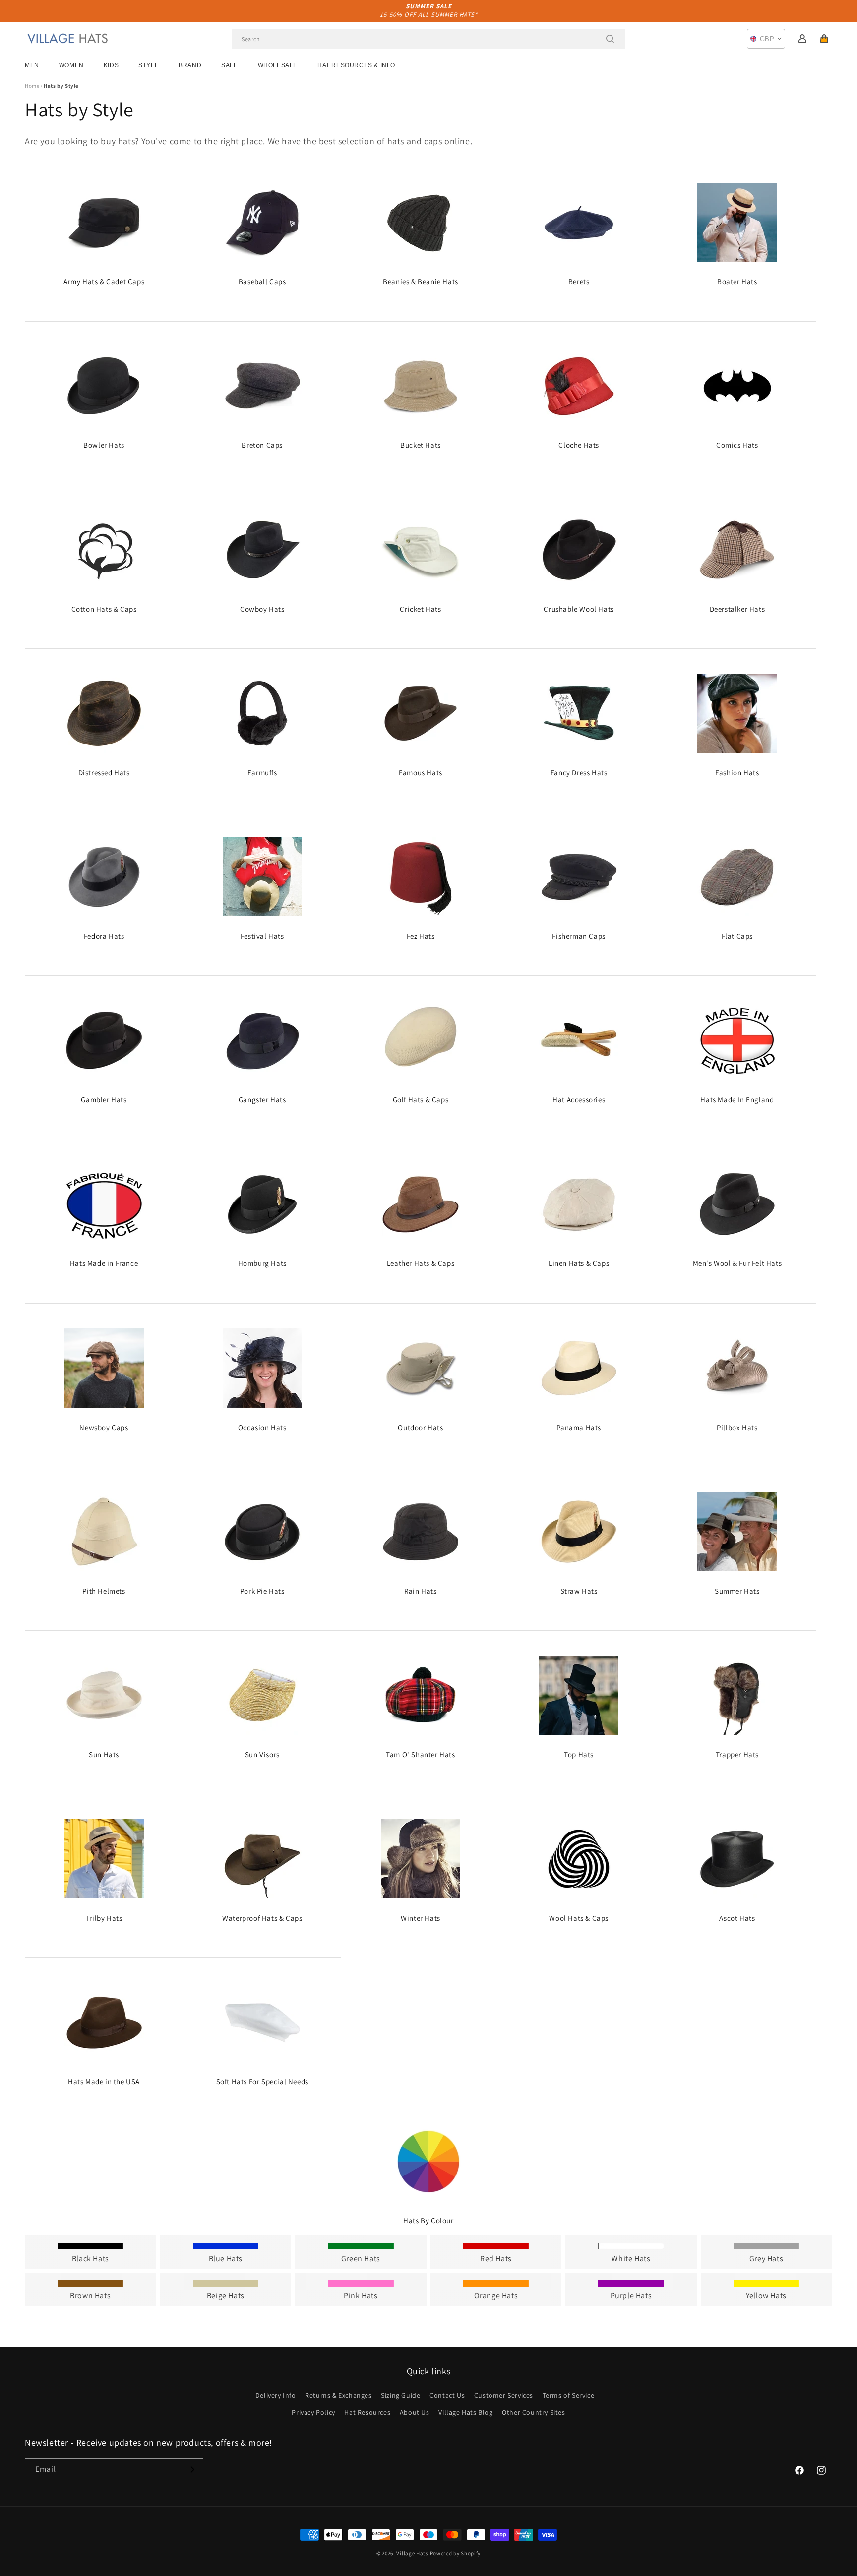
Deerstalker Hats (737, 609)
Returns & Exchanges (338, 2395)
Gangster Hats (262, 1100)
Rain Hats (420, 1591)
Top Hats (579, 1754)
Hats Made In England (737, 1100)
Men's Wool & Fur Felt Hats (737, 1263)
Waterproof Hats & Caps (262, 1918)
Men (32, 65)
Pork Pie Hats (262, 1591)
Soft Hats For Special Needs (262, 2082)
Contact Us (447, 2395)
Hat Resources (367, 2412)
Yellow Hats (766, 2296)
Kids (111, 65)
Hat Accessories (579, 1100)
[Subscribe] (192, 2470)
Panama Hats (579, 1427)
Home (32, 86)
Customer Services (504, 2395)
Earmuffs (262, 773)
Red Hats (496, 2259)
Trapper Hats (737, 1754)
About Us (415, 2412)
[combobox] (428, 39)
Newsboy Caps (104, 1427)
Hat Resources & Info (356, 65)
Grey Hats (766, 2259)
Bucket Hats (421, 445)
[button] (824, 39)
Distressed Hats (104, 773)
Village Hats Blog (465, 2412)
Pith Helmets (104, 1591)
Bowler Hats (104, 445)
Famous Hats (421, 773)
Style (149, 65)
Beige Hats (226, 2296)
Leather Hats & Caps (421, 1263)
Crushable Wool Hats (579, 609)
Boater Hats (737, 281)
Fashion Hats (737, 773)
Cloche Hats (579, 445)
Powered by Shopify (456, 2553)
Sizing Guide (400, 2395)
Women (71, 65)
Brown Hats (90, 2296)
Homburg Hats (262, 1263)
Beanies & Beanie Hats (421, 281)
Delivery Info (276, 2395)
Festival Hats (262, 936)
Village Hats (412, 2553)
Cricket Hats (420, 609)
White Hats (631, 2259)
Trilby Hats (104, 1918)
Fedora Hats (104, 936)
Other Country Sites (533, 2412)
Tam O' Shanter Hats (420, 1754)
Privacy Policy (313, 2412)
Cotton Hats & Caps (104, 609)
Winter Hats (421, 1918)
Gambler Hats (104, 1100)
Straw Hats (579, 1591)
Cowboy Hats (262, 609)
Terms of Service (569, 2395)
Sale (229, 65)
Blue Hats (226, 2259)
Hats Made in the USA (104, 2082)
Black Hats (91, 2259)
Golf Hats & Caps (421, 1100)
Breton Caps (262, 445)
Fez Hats (421, 936)
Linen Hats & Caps (579, 1263)
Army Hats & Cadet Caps (104, 281)
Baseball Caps (262, 281)
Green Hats (361, 2259)
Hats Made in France (104, 1263)
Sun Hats (104, 1754)
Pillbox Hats (737, 1427)
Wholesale (278, 65)
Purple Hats (631, 2296)
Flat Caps (737, 936)
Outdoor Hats (420, 1427)
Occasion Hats (262, 1427)
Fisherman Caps (579, 936)
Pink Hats (361, 2296)
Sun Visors (262, 1754)
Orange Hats (496, 2296)
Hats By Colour (428, 2220)
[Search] (610, 39)
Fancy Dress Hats (579, 773)
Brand (190, 65)
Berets (579, 281)
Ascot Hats (737, 1918)
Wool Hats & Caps (579, 1918)
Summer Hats (737, 1591)
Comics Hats (737, 445)
